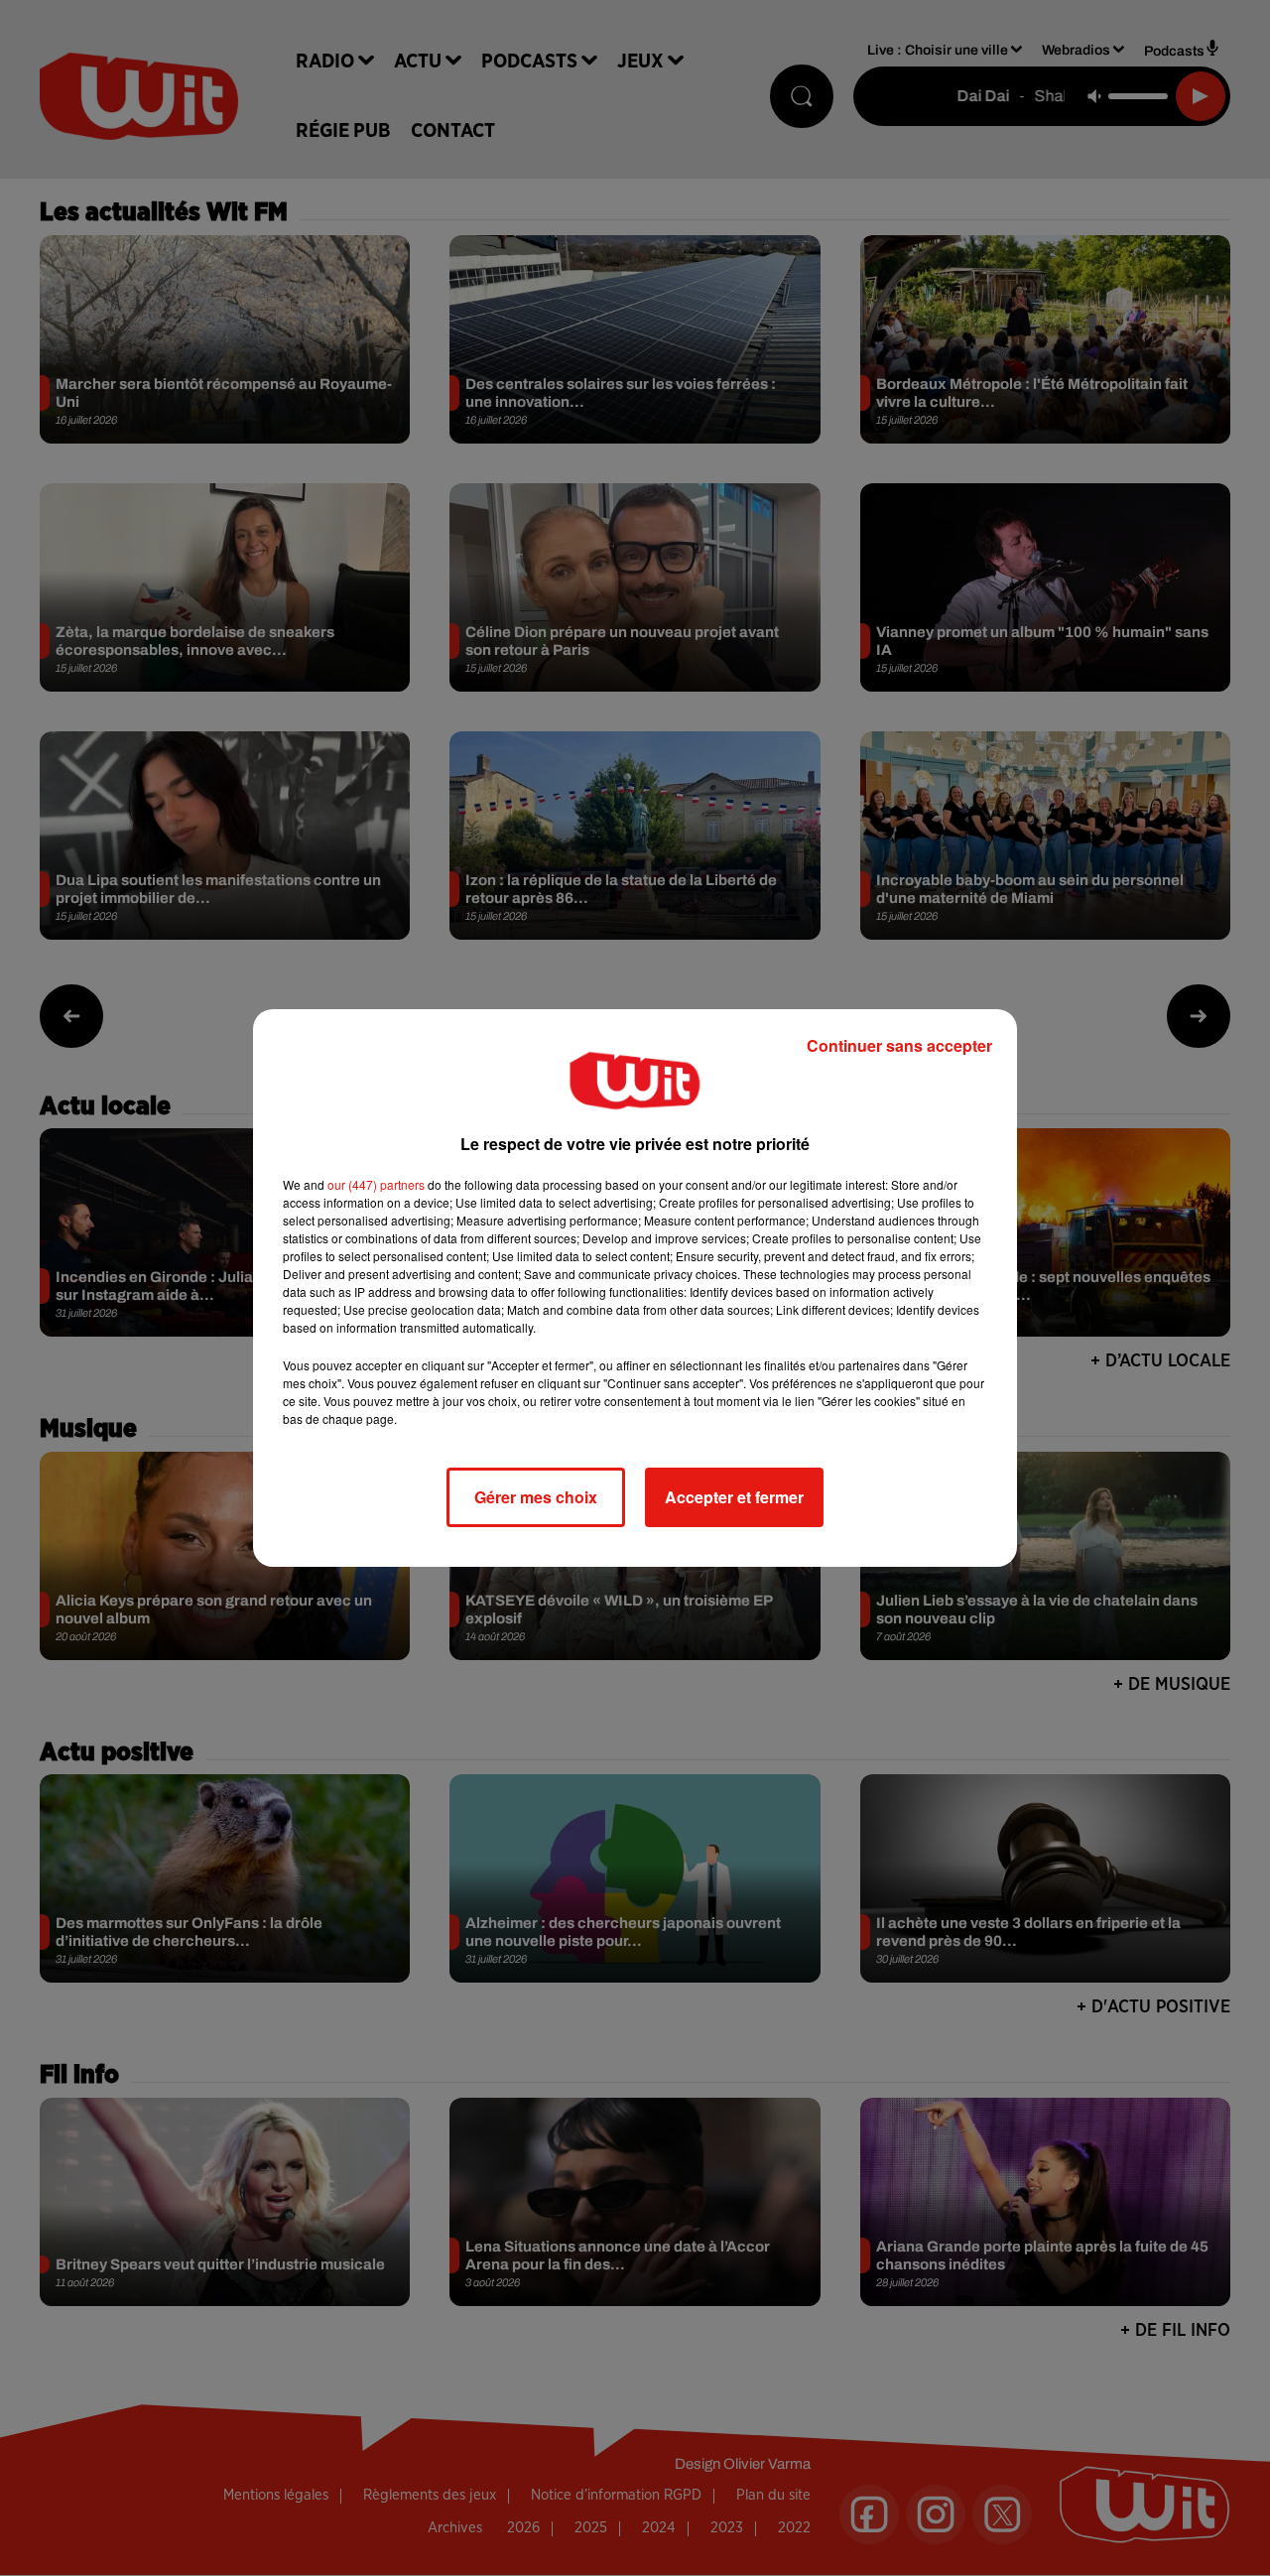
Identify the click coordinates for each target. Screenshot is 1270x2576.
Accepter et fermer (734, 1497)
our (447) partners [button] (376, 1184)
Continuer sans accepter (899, 1045)
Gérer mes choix (536, 1497)
